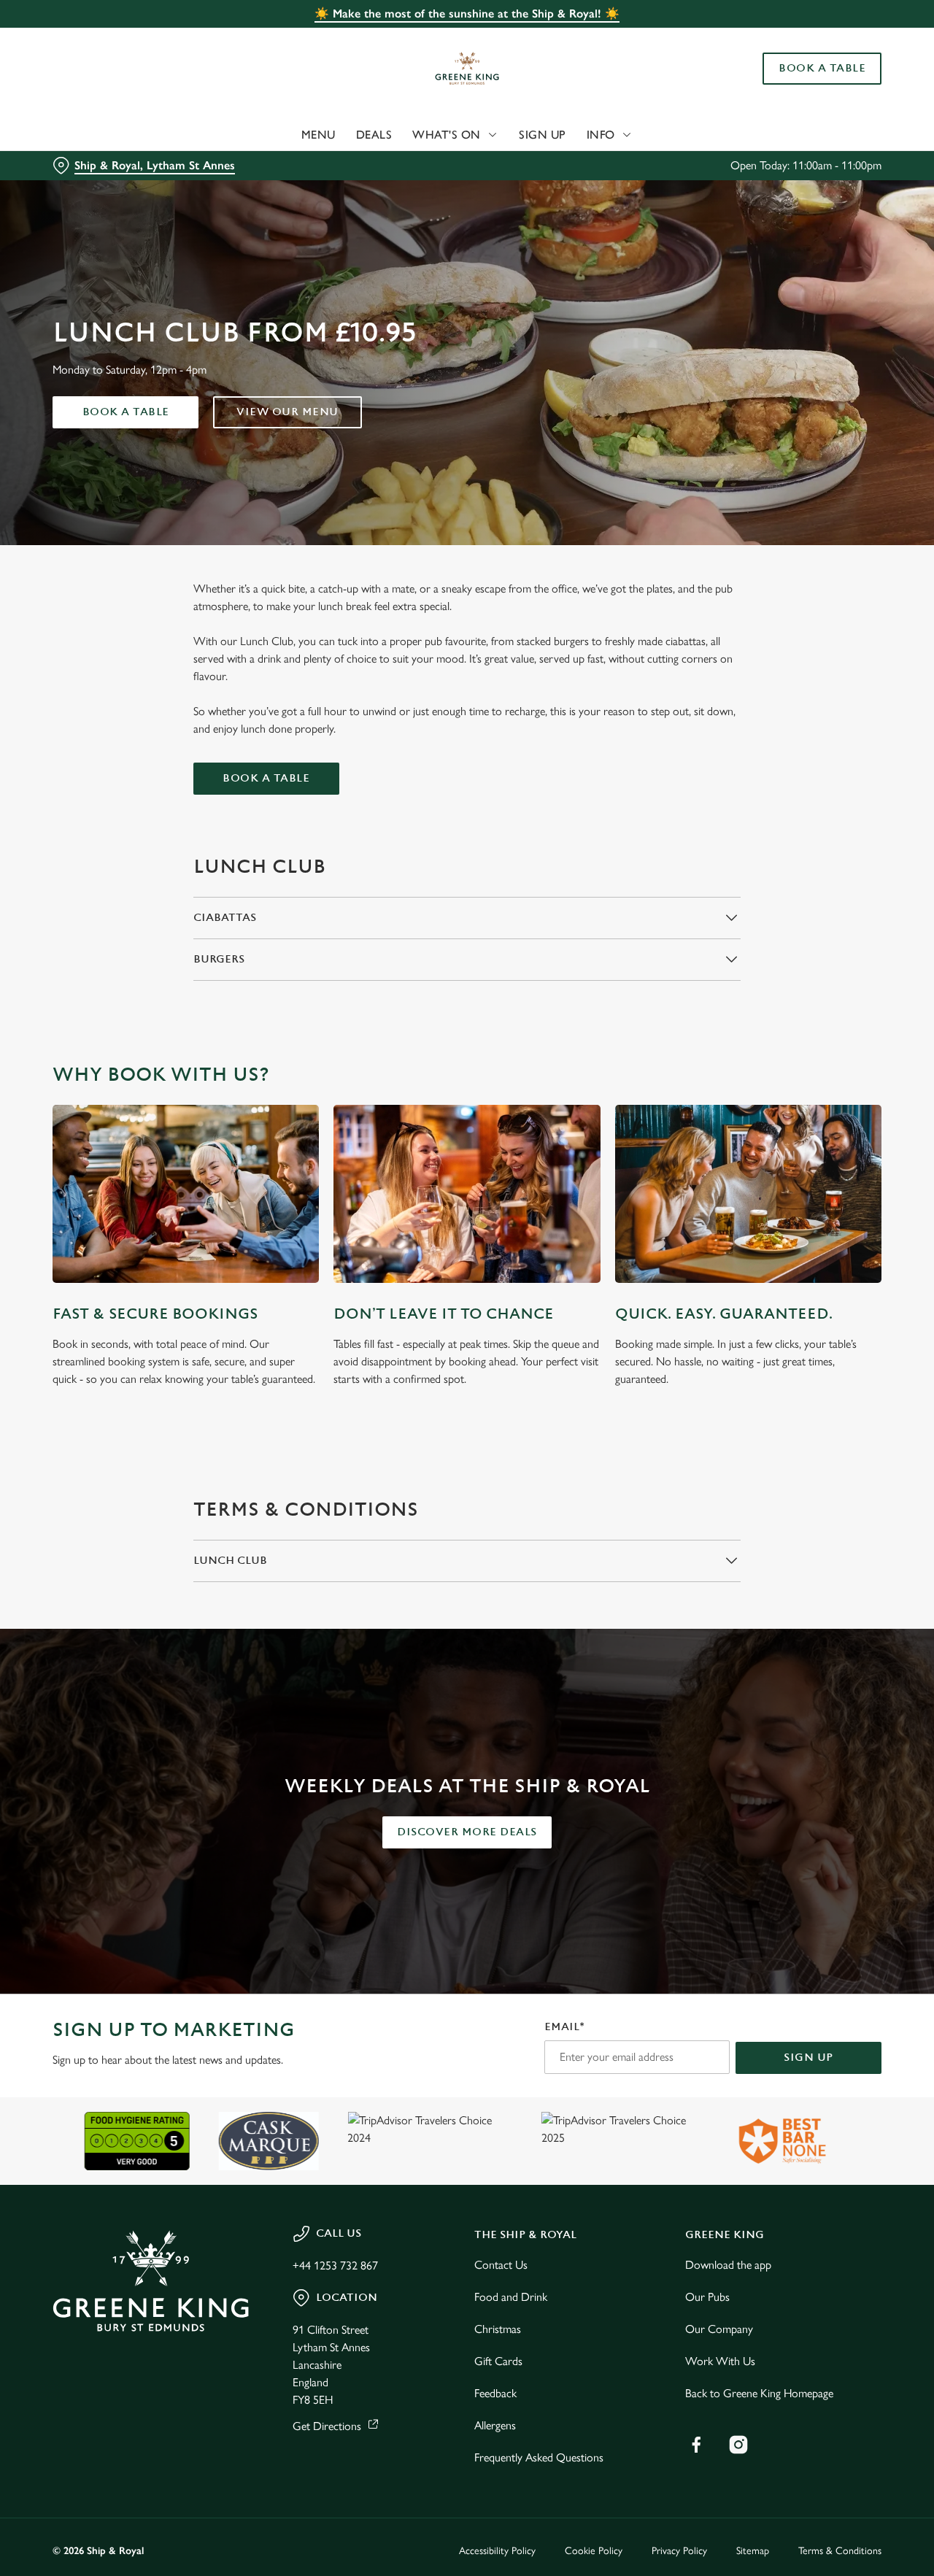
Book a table (126, 412)
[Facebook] (696, 2445)
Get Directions (327, 2426)
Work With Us (720, 2361)
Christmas (498, 2329)
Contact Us (501, 2265)
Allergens (495, 2425)
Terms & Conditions (840, 2551)
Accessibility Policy (497, 2551)
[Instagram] (738, 2445)
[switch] (419, 164)
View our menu (287, 412)
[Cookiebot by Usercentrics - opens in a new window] (94, 165)
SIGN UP (808, 2058)
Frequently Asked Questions (539, 2457)
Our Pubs (707, 2297)
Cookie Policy (594, 2551)
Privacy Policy (679, 2551)
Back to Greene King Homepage (759, 2393)
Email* (564, 2027)
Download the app (728, 2265)
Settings (748, 165)
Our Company (719, 2329)
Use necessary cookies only (812, 86)
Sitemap (753, 2551)
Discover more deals (467, 1832)
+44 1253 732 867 (335, 2265)
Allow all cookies (812, 38)
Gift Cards (498, 2361)
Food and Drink (511, 2297)
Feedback (495, 2393)
